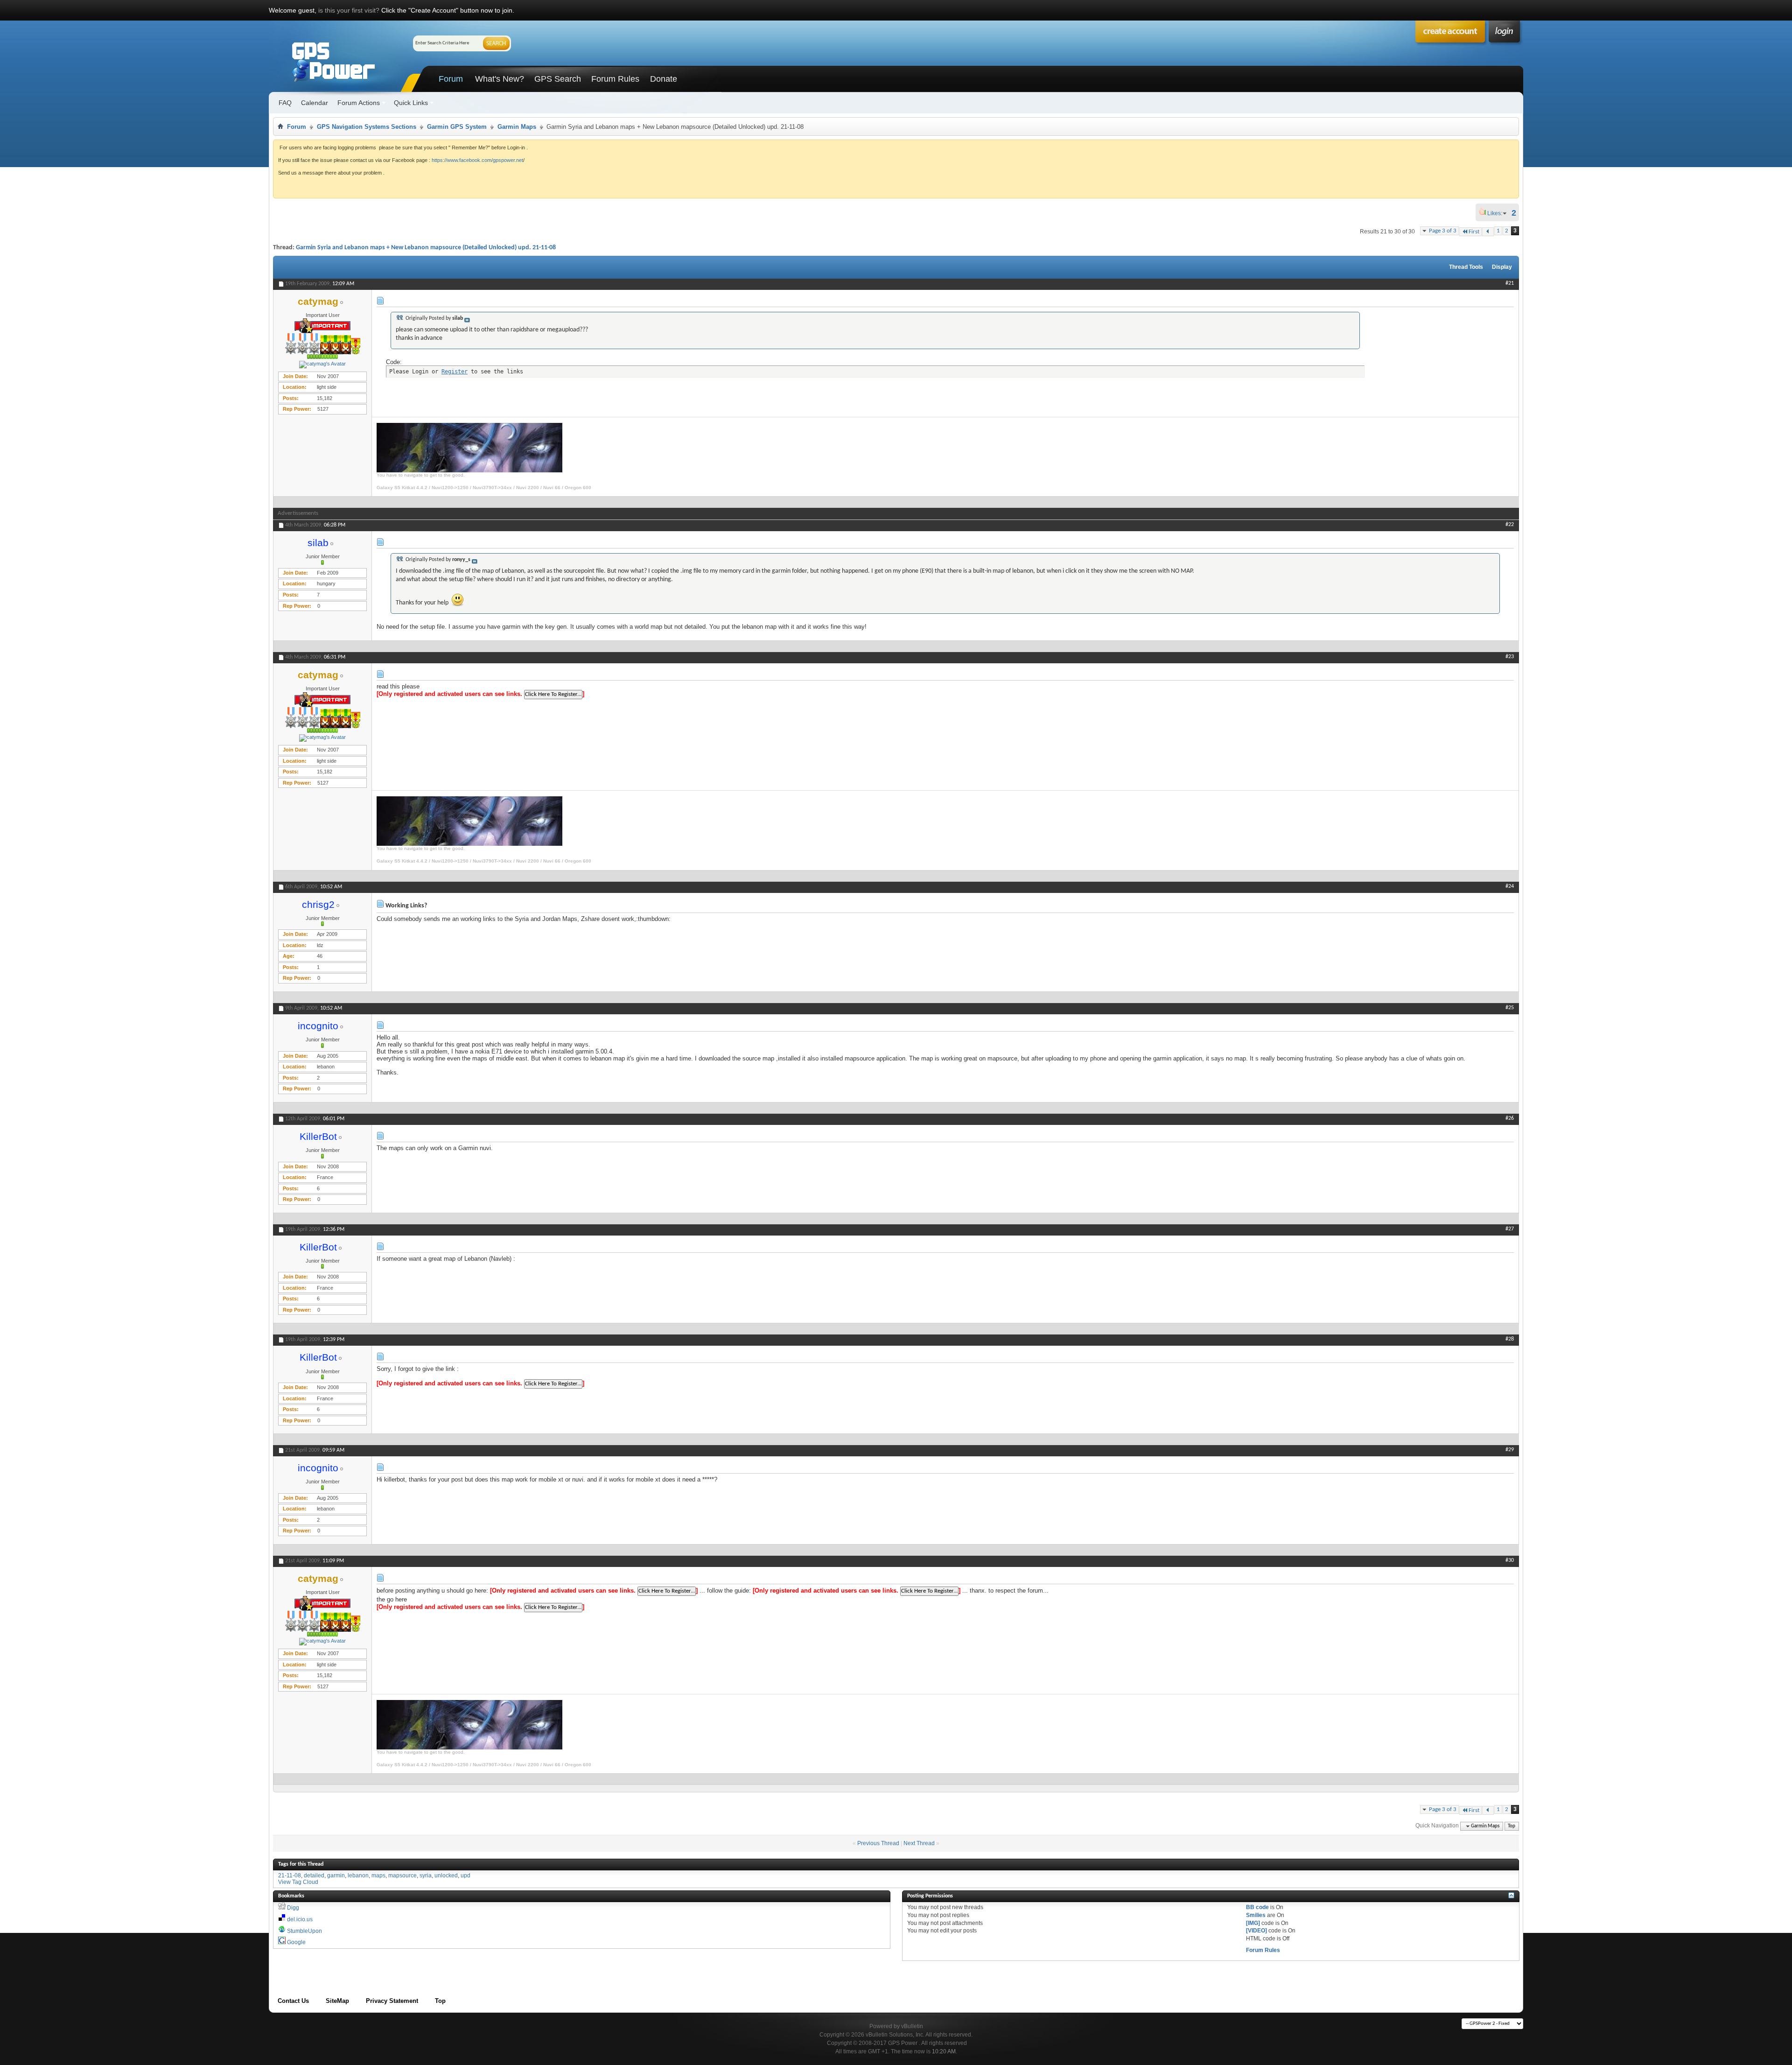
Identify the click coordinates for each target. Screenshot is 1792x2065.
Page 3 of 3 (1443, 231)
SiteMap (337, 2001)
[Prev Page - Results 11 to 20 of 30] (1488, 232)
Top (1512, 1826)
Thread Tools (1466, 267)
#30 (1510, 1560)
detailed (314, 1875)
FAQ (285, 103)
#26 (1510, 1118)
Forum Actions (359, 103)
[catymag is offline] (322, 365)
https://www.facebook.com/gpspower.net (477, 160)
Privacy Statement (392, 2001)
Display (1502, 267)
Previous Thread (878, 1843)
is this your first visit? (349, 10)
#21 (1510, 283)
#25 (1510, 1008)
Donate (664, 79)
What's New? (500, 79)
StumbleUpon (304, 1931)
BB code (1257, 1907)
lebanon (358, 1875)
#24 (1510, 886)
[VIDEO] (1256, 1931)
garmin (336, 1875)
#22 (1510, 525)
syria (426, 1875)
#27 (1510, 1229)
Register (455, 372)
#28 (1510, 1339)
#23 (1510, 657)
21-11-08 (290, 1875)
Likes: (1498, 213)
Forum (451, 79)
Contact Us (293, 2001)
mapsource (402, 1875)
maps (378, 1875)
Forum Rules (615, 79)
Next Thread (919, 1843)
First (1474, 232)
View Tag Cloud (298, 1882)
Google (296, 1942)
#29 (1510, 1450)
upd (465, 1875)
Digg (293, 1908)
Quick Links (411, 103)
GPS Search (558, 79)
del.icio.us (300, 1919)
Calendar (315, 103)
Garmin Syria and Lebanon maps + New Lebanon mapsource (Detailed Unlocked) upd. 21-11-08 (426, 248)
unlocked (446, 1875)
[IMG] (1253, 1923)
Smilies (1256, 1915)
